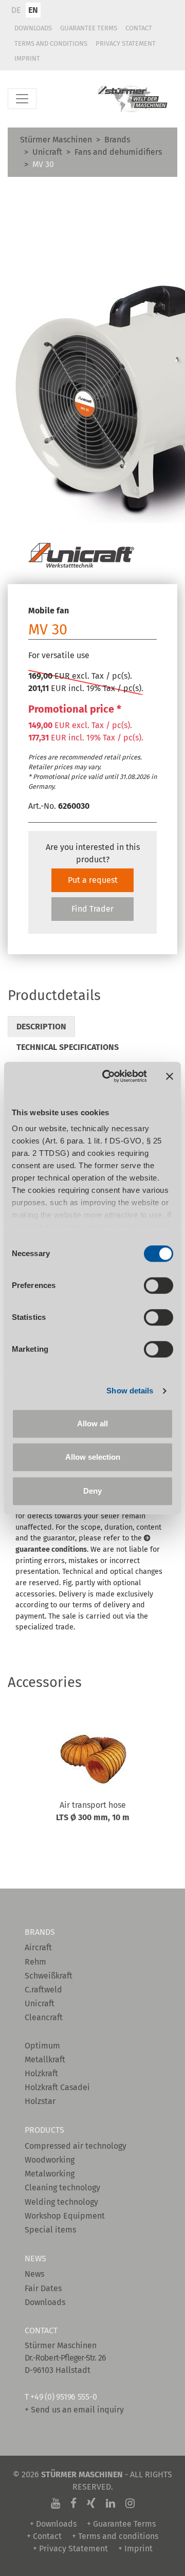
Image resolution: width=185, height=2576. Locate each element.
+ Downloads (53, 2524)
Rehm (35, 1962)
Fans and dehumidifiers (118, 152)
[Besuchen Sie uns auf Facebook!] (73, 2504)
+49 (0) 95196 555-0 (63, 2397)
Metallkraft (45, 2060)
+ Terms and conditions (115, 2536)
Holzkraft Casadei (57, 2087)
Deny (92, 1491)
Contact (139, 28)
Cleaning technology (62, 2188)
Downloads (33, 28)
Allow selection (93, 1457)
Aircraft (38, 1947)
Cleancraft (44, 2017)
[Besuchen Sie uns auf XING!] (91, 2504)
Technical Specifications (68, 1047)
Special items (50, 2230)
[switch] (159, 1285)
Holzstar (40, 2101)
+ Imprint (135, 2548)
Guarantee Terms (89, 28)
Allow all (92, 1423)
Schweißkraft (49, 1976)
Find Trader (92, 909)
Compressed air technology (76, 2146)
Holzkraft (41, 2073)
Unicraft (47, 152)
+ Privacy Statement (70, 2548)
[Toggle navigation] (22, 99)
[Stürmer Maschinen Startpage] (133, 99)
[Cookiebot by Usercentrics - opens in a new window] (108, 1076)
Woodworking (50, 2160)
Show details (130, 1391)
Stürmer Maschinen (56, 140)
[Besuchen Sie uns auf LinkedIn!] (110, 2504)
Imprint (27, 58)
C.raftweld (43, 1990)
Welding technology (61, 2202)
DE (16, 10)
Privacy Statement (126, 43)
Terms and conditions (51, 43)
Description (41, 1027)
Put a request (93, 880)
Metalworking (50, 2174)
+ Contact (44, 2536)
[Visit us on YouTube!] (55, 2504)
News (34, 2274)
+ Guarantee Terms (121, 2524)
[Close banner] (170, 1076)
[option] (92, 1790)
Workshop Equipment (65, 2216)
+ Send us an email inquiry (74, 2410)
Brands (117, 140)
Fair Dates (43, 2288)
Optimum (42, 2046)
